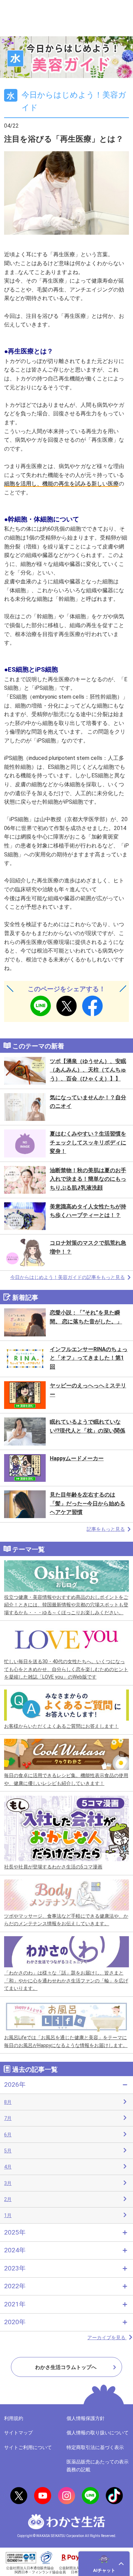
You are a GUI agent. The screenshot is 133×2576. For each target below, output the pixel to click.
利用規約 (14, 2418)
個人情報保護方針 (86, 2418)
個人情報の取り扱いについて (98, 2433)
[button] (104, 2564)
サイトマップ (18, 2433)
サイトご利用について (28, 2447)
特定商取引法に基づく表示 (95, 2447)
